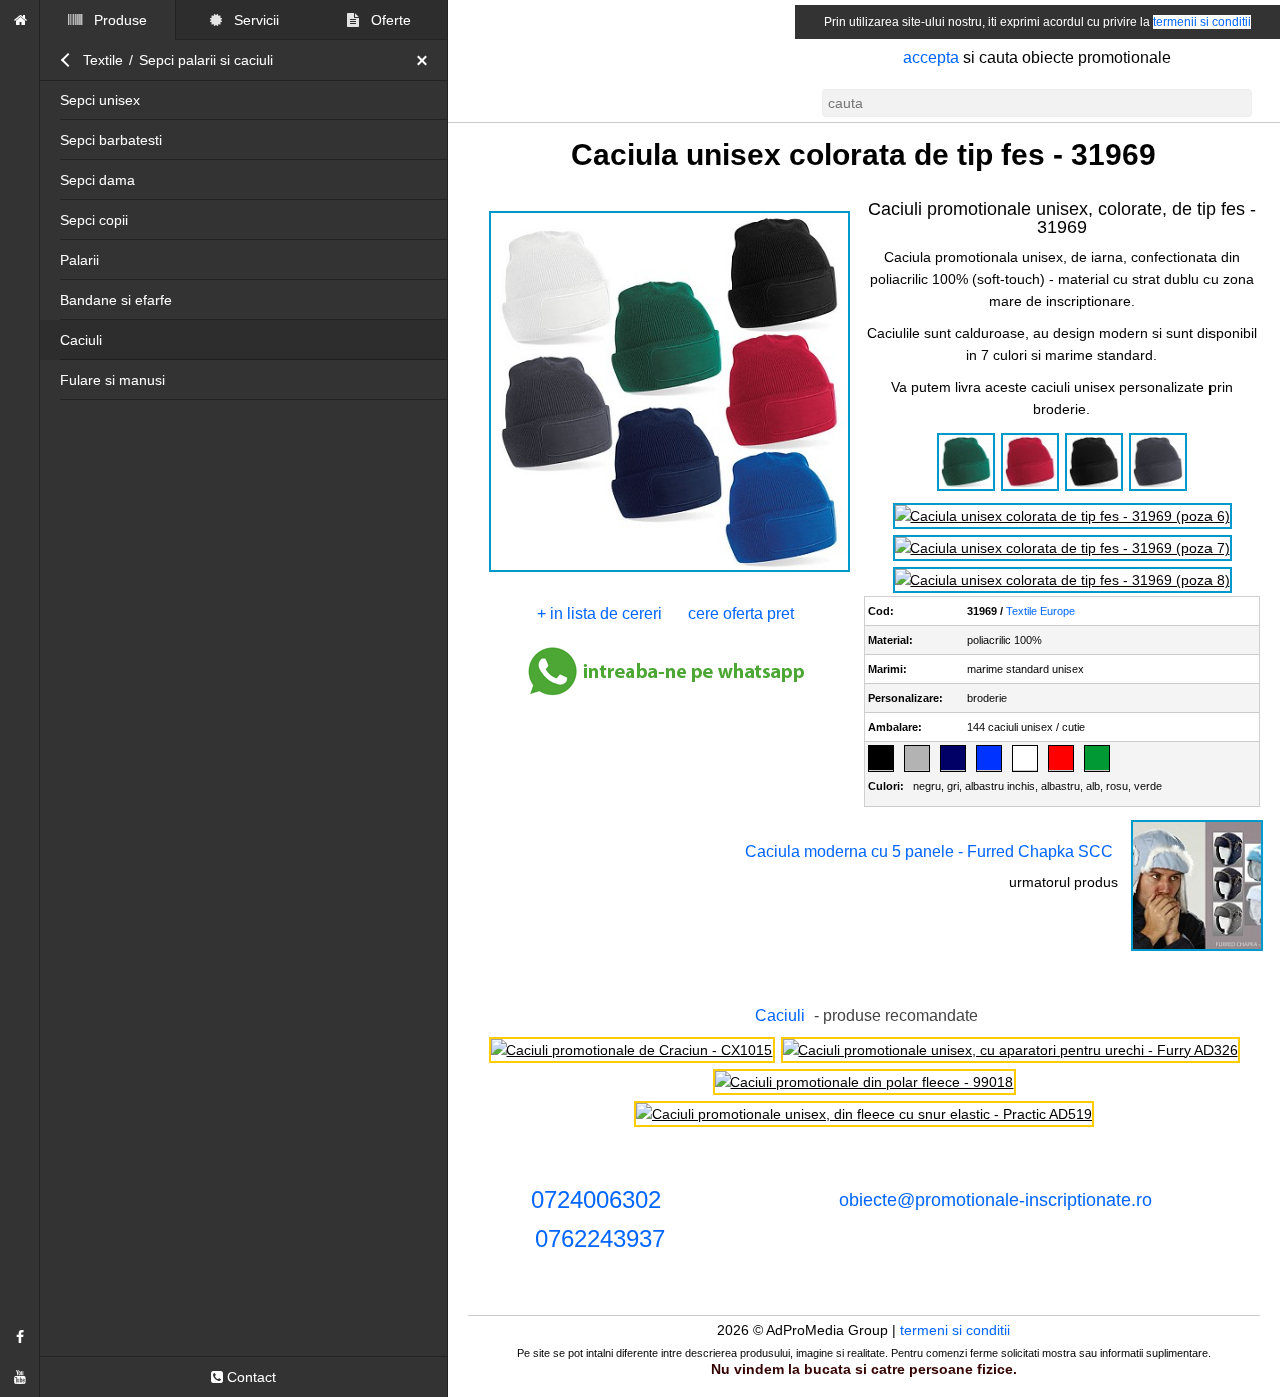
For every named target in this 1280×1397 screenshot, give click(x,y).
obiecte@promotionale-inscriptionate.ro (995, 1200)
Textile (103, 60)
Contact (249, 1377)
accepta (931, 57)
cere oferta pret (742, 613)
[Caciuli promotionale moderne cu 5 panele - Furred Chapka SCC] (1197, 949)
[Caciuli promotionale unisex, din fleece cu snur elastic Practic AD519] (864, 1114)
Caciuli (81, 340)
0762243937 (600, 1238)
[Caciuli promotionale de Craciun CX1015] (631, 1050)
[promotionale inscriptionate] (20, 20)
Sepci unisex (100, 100)
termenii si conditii (1202, 22)
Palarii (79, 260)
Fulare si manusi (112, 380)
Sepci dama (97, 180)
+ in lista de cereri (600, 613)
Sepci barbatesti (111, 140)
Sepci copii (94, 220)
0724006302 (596, 1199)
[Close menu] (427, 60)
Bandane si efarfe (116, 300)
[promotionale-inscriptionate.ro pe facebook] (20, 1337)
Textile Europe (1041, 611)
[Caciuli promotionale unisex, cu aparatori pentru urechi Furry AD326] (1010, 1050)
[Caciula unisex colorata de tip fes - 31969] (668, 570)
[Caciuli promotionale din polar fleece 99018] (864, 1082)
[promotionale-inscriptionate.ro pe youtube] (20, 1377)
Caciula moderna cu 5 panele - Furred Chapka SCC (929, 851)
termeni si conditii (956, 1330)
